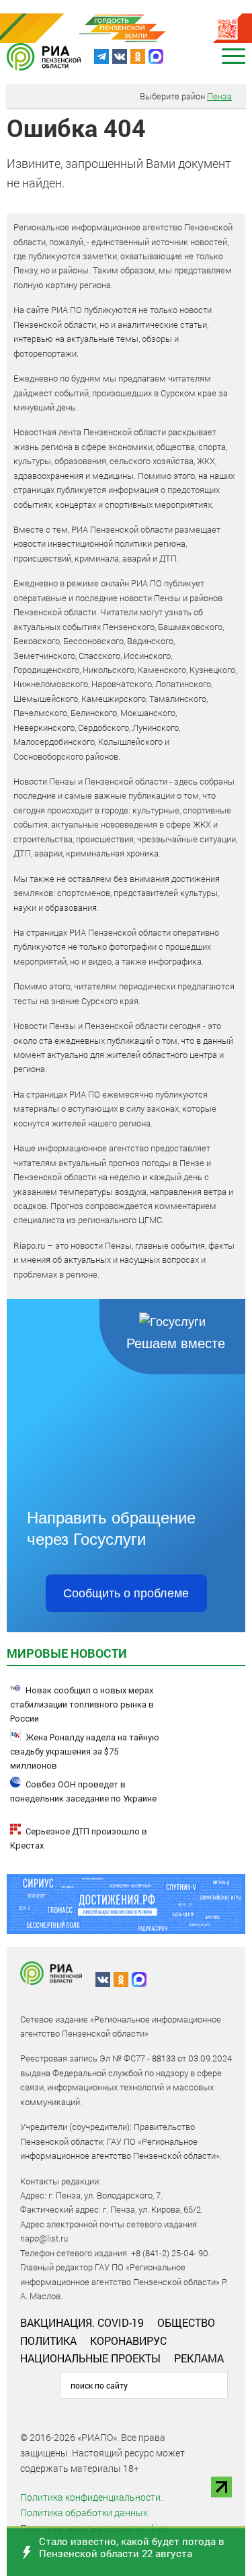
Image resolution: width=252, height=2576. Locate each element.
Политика (48, 2341)
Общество (186, 2322)
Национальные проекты (90, 2358)
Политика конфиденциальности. (91, 2497)
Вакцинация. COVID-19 (82, 2322)
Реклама (199, 2358)
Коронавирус (128, 2341)
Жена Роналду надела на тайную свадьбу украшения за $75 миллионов (85, 1751)
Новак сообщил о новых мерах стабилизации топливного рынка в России (82, 1704)
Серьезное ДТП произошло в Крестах (79, 1838)
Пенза (219, 96)
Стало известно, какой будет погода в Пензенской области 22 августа (132, 2547)
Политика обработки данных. (85, 2513)
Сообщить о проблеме (126, 1593)
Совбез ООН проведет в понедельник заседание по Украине (83, 1791)
